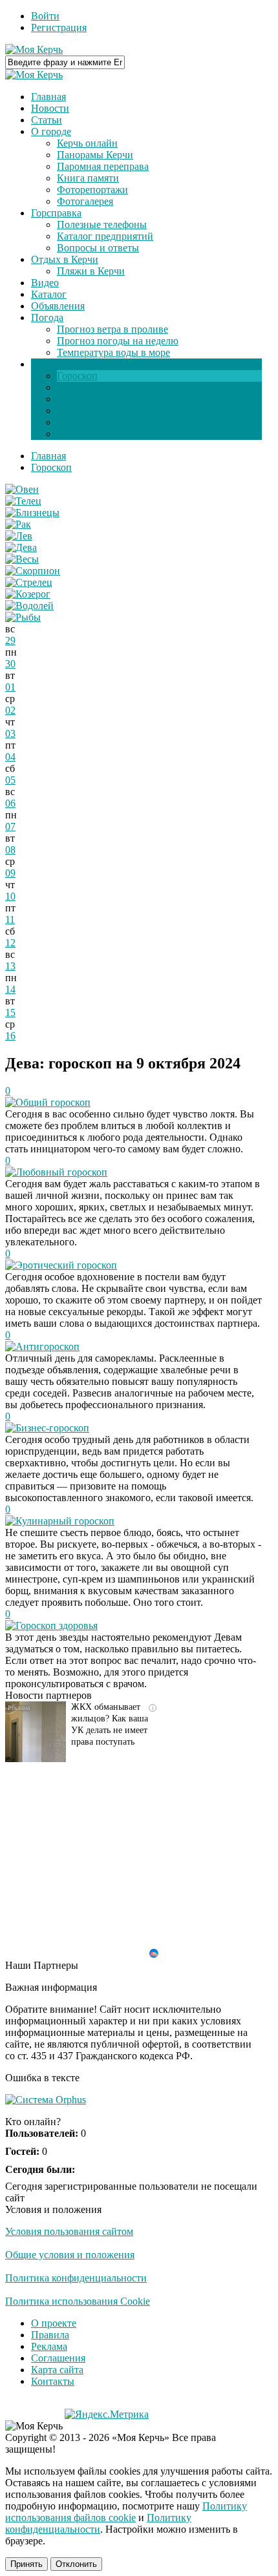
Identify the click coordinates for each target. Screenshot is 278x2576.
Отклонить (76, 2564)
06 (10, 803)
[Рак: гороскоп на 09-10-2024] (18, 524)
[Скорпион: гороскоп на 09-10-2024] (33, 571)
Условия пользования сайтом (69, 2231)
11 (10, 919)
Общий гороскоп (53, 1102)
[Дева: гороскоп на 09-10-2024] (21, 547)
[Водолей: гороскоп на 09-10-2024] (29, 606)
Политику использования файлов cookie (126, 2512)
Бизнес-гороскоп (52, 1428)
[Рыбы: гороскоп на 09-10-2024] (23, 617)
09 (10, 873)
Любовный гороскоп (61, 1172)
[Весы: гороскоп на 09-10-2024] (22, 559)
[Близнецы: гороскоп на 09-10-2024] (32, 513)
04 (10, 757)
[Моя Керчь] (34, 49)
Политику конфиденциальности (98, 2523)
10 (10, 896)
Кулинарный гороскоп (65, 1521)
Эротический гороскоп (66, 1265)
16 (10, 1036)
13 (10, 966)
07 (10, 826)
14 (10, 989)
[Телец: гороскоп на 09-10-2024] (23, 501)
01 (10, 687)
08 (10, 850)
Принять (27, 2564)
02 (10, 710)
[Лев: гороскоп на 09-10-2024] (19, 536)
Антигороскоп (48, 1346)
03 (10, 733)
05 (10, 780)
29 (10, 640)
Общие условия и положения (70, 2255)
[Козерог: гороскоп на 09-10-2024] (28, 594)
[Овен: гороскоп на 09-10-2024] (22, 489)
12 (10, 943)
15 (10, 1013)
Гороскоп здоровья (57, 1626)
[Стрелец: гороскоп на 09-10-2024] (29, 582)
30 (10, 664)
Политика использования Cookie (78, 2301)
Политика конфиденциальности (76, 2278)
